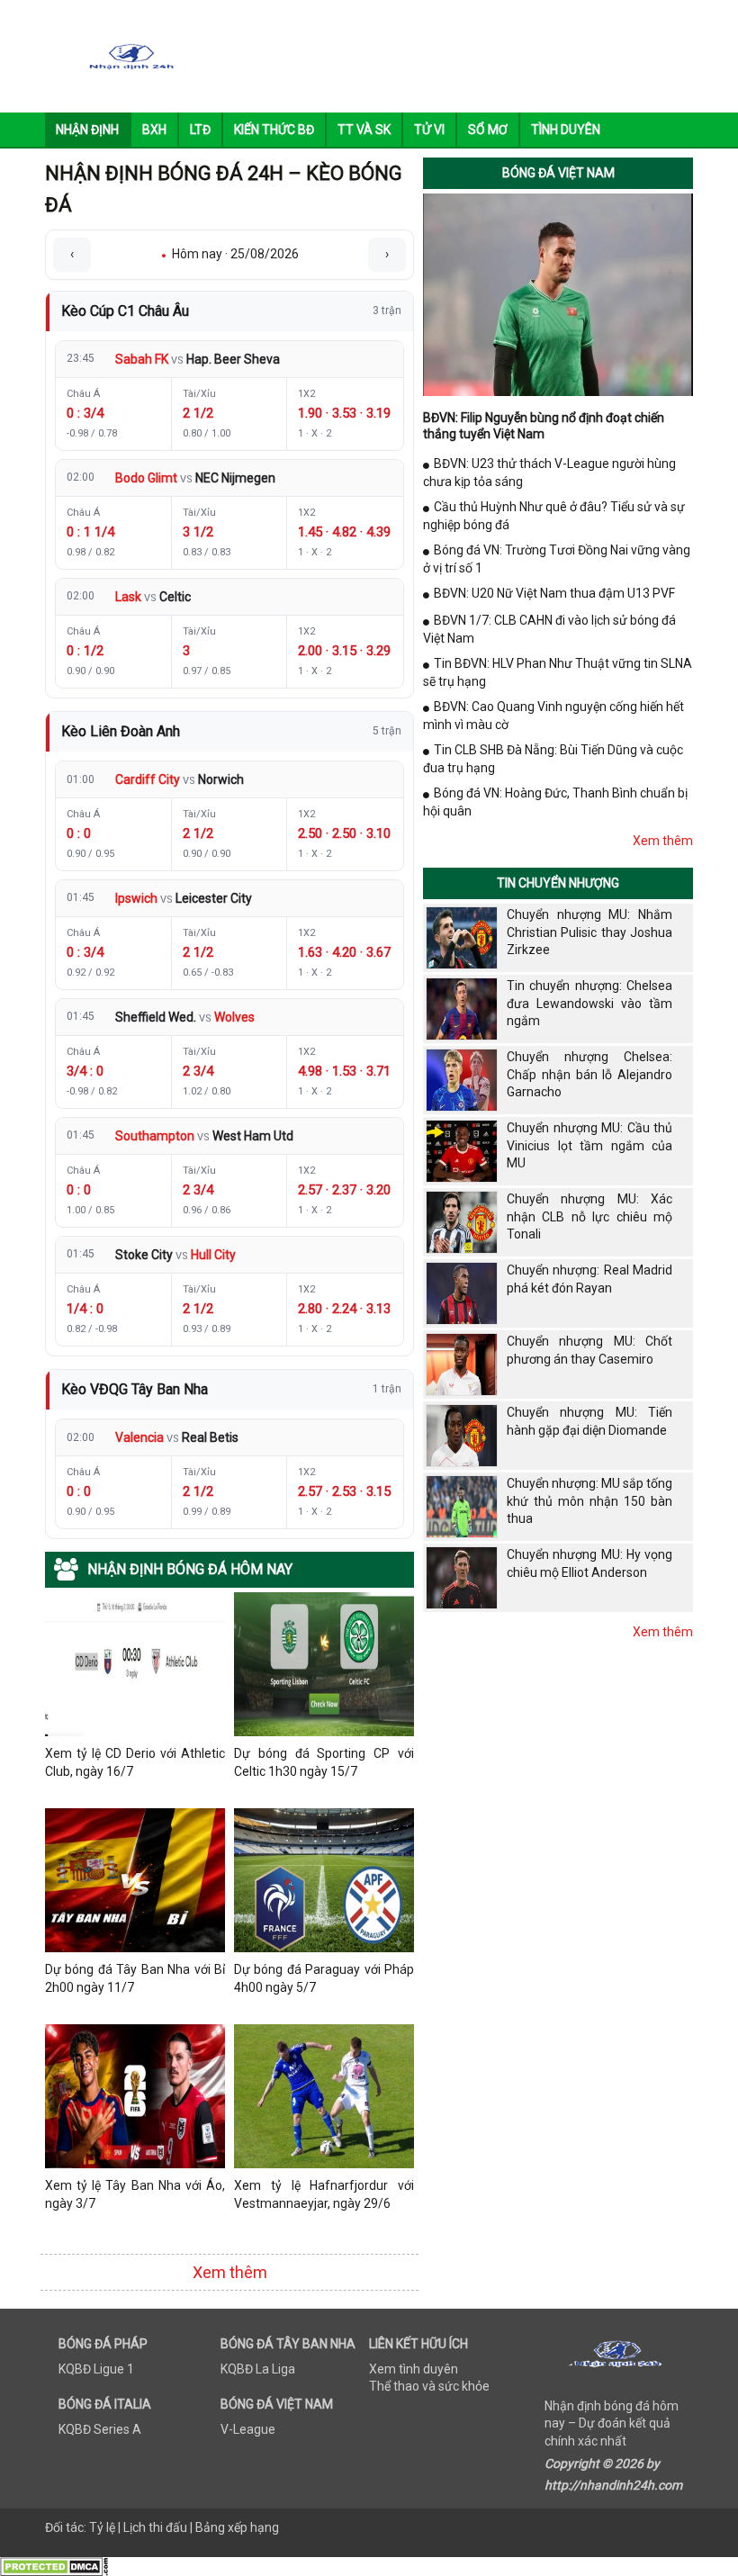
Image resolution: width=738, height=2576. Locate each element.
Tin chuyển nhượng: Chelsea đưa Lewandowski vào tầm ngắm (589, 1003)
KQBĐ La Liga (258, 2369)
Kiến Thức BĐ (274, 130)
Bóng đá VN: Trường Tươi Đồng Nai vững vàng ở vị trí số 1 (557, 559)
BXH (154, 130)
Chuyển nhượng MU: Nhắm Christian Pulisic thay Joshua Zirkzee (589, 932)
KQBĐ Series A (100, 2429)
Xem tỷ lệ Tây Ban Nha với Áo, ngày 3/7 (135, 2194)
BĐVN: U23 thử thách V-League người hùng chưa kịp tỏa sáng (549, 473)
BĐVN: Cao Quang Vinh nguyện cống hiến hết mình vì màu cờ (553, 716)
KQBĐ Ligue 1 (96, 2369)
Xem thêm (230, 2272)
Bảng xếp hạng (237, 2527)
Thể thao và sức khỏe (429, 2386)
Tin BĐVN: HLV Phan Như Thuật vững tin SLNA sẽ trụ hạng (558, 672)
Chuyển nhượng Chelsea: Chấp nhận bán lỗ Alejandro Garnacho (589, 1074)
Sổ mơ (488, 130)
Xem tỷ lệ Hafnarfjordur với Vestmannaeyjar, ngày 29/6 (324, 2194)
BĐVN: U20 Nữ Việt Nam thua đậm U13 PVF (554, 593)
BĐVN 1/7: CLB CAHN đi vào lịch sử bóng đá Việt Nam (549, 629)
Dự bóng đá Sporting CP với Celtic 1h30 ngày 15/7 (324, 1762)
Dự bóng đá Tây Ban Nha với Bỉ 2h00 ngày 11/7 (135, 1978)
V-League (248, 2429)
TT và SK (364, 130)
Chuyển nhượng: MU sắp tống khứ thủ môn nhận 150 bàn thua (589, 1501)
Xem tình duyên (414, 2369)
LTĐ (200, 130)
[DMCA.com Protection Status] (54, 2565)
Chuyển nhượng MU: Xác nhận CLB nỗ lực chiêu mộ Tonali (589, 1216)
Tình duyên (566, 130)
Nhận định (87, 130)
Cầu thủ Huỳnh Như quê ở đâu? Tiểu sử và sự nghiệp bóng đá (554, 516)
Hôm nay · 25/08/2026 (230, 254)
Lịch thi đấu (155, 2527)
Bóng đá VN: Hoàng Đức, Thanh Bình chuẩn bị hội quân (555, 802)
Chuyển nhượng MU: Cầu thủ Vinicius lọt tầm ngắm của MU (589, 1145)
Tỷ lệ (102, 2527)
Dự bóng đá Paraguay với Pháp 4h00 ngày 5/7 (324, 1978)
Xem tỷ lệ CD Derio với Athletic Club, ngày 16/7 (135, 1762)
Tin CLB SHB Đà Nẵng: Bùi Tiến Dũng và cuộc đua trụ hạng (553, 759)
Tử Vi (429, 130)
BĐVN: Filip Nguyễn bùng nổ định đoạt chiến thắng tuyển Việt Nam (544, 426)
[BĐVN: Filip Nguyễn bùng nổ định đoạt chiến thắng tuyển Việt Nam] (558, 293)
